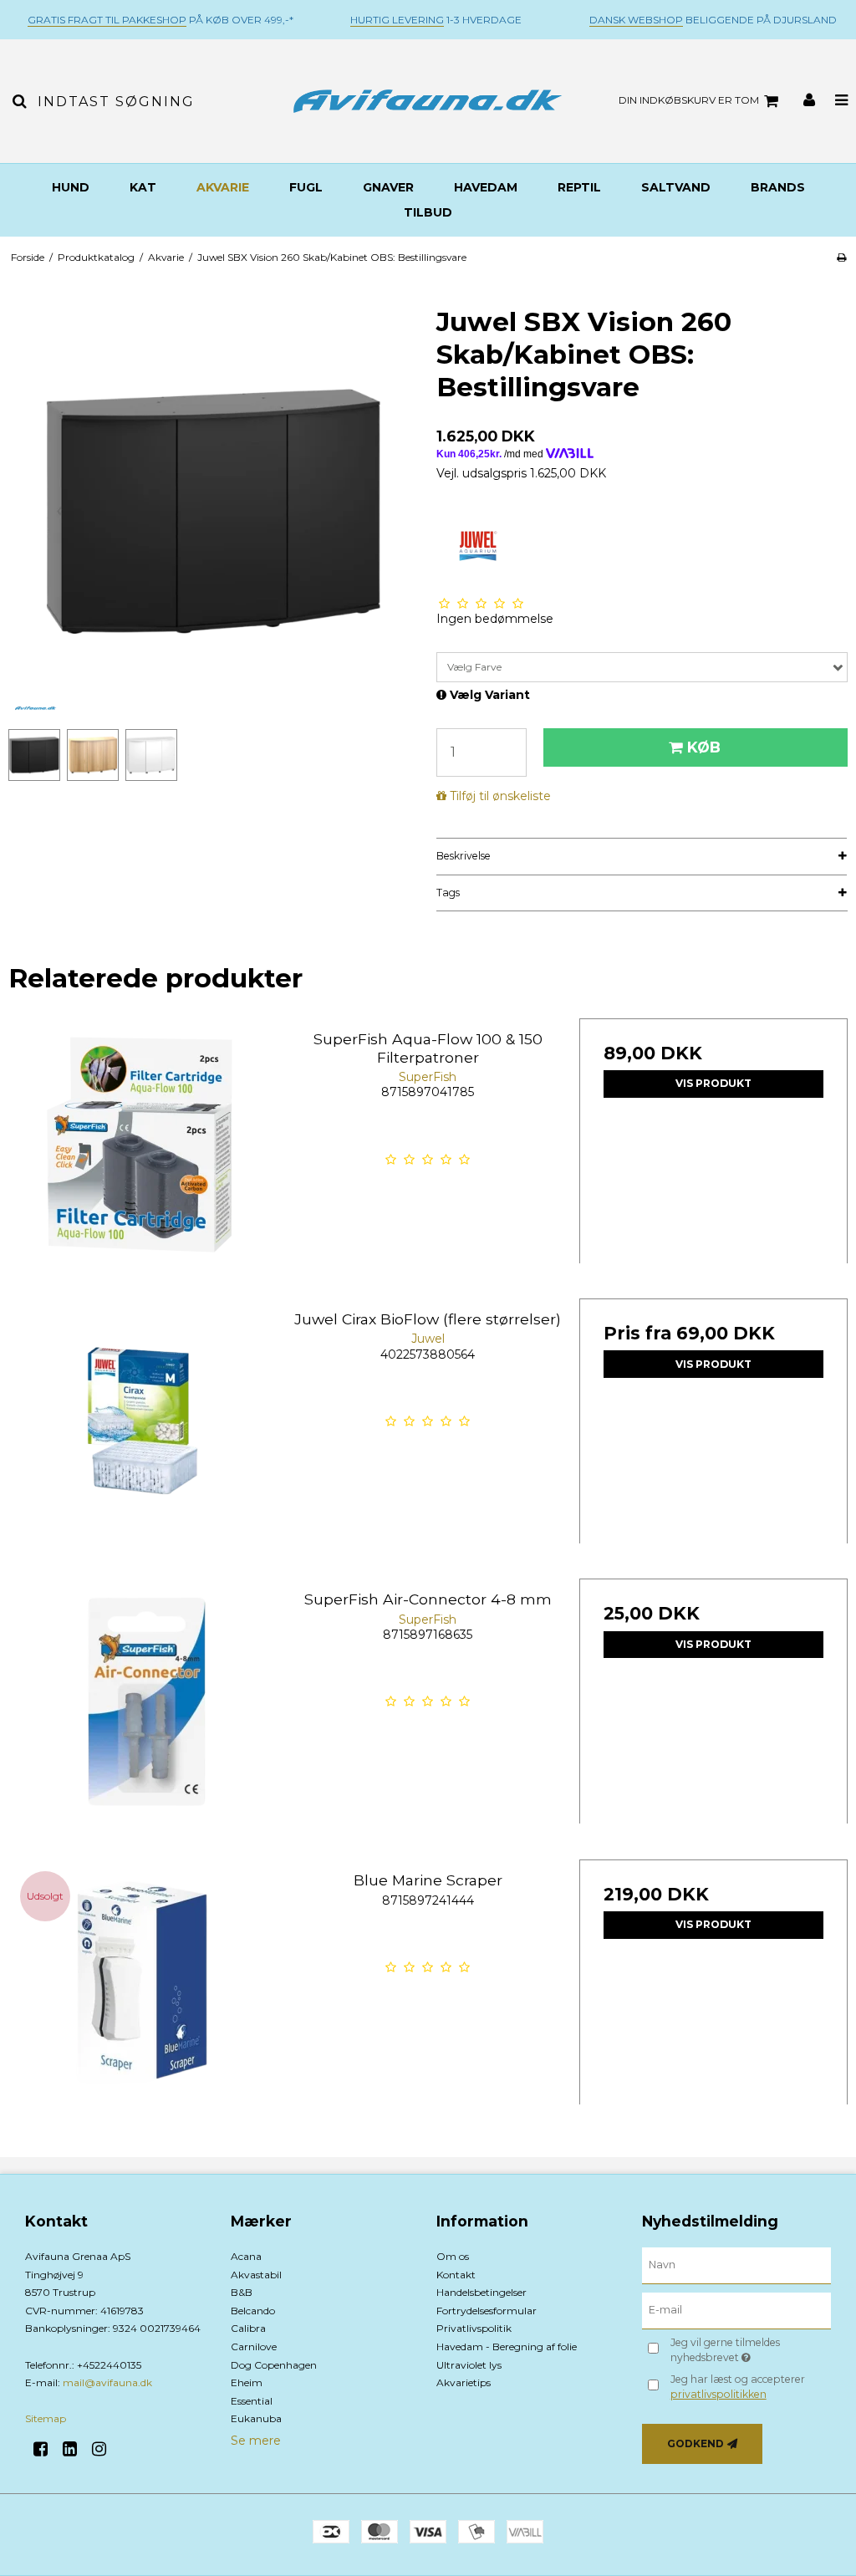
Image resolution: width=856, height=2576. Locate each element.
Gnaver (388, 187)
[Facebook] (46, 2449)
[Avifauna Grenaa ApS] (428, 101)
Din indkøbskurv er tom (689, 100)
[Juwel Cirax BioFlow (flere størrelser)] (143, 1433)
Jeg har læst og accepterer (738, 2387)
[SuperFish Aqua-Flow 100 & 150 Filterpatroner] (143, 1153)
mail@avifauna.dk (107, 2382)
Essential (252, 2401)
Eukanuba (256, 2418)
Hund (71, 187)
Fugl (306, 187)
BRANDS (778, 187)
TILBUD (428, 212)
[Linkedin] (76, 2449)
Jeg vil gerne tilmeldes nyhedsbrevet (749, 2349)
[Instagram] (105, 2449)
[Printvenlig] (841, 257)
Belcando (253, 2311)
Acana (246, 2256)
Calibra (248, 2328)
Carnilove (254, 2346)
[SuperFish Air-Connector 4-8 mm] (143, 1713)
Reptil (579, 187)
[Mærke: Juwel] (478, 546)
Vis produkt (713, 1083)
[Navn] (736, 2265)
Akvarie (223, 187)
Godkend (695, 2443)
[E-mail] (736, 2310)
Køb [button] (704, 747)
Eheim (247, 2382)
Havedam (486, 187)
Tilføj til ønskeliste (500, 796)
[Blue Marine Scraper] (143, 1994)
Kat (143, 187)
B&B (242, 2292)
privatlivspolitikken (718, 2394)
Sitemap (46, 2418)
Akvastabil (256, 2275)
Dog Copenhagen (274, 2365)
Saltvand (676, 187)
